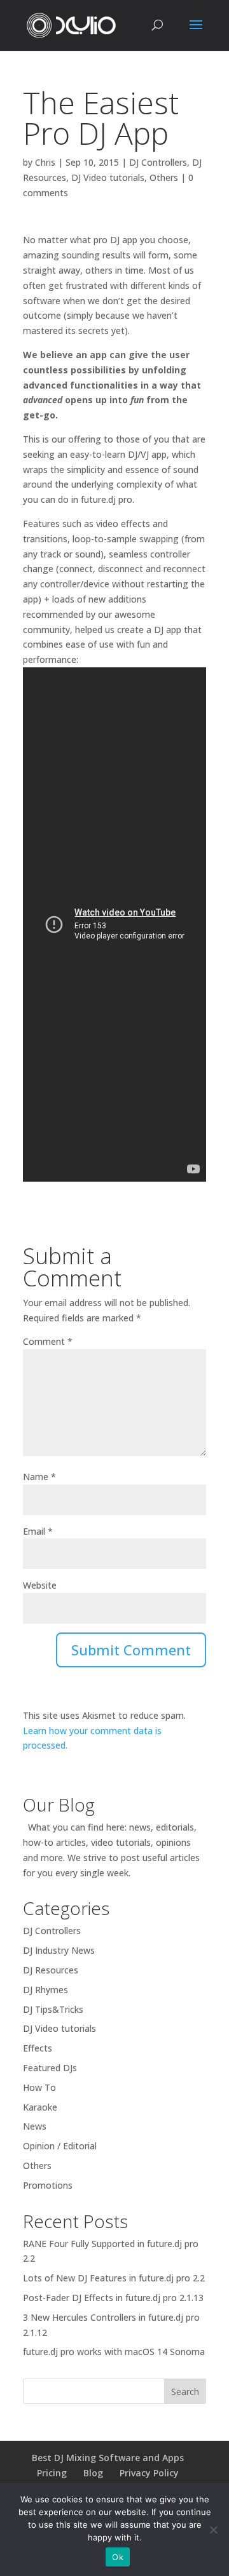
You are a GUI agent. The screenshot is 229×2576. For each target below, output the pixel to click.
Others (164, 177)
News (35, 2126)
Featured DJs (50, 2068)
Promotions (48, 2185)
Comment (48, 1341)
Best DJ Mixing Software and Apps (108, 2458)
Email (38, 1531)
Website (40, 1585)
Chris (45, 162)
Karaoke (40, 2107)
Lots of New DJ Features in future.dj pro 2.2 (114, 2278)
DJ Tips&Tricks (53, 2009)
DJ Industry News (59, 1950)
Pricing (52, 2473)
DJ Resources (51, 1970)
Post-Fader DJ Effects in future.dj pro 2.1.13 (113, 2298)
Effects (38, 2048)
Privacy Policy (149, 2473)
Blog (93, 2473)
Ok (118, 2557)
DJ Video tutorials (108, 177)
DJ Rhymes (45, 1990)
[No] (213, 2530)
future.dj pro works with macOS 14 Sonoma (114, 2352)
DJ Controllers (158, 162)
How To (39, 2087)
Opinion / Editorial (60, 2146)
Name (39, 1477)
